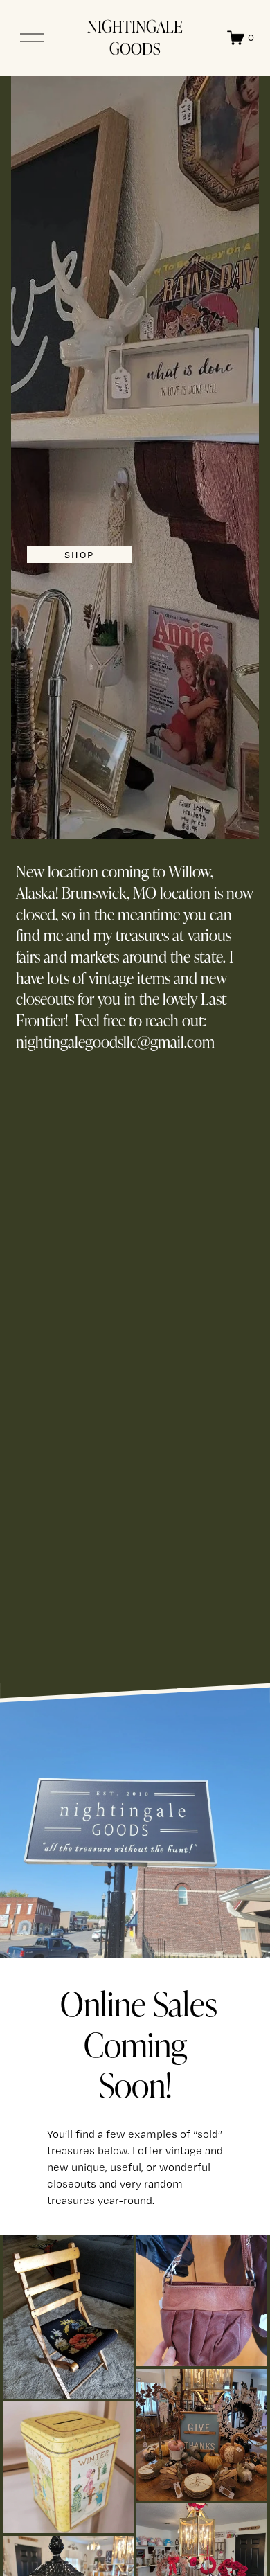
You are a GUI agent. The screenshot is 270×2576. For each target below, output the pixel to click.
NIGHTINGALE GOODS (135, 37)
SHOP (79, 555)
